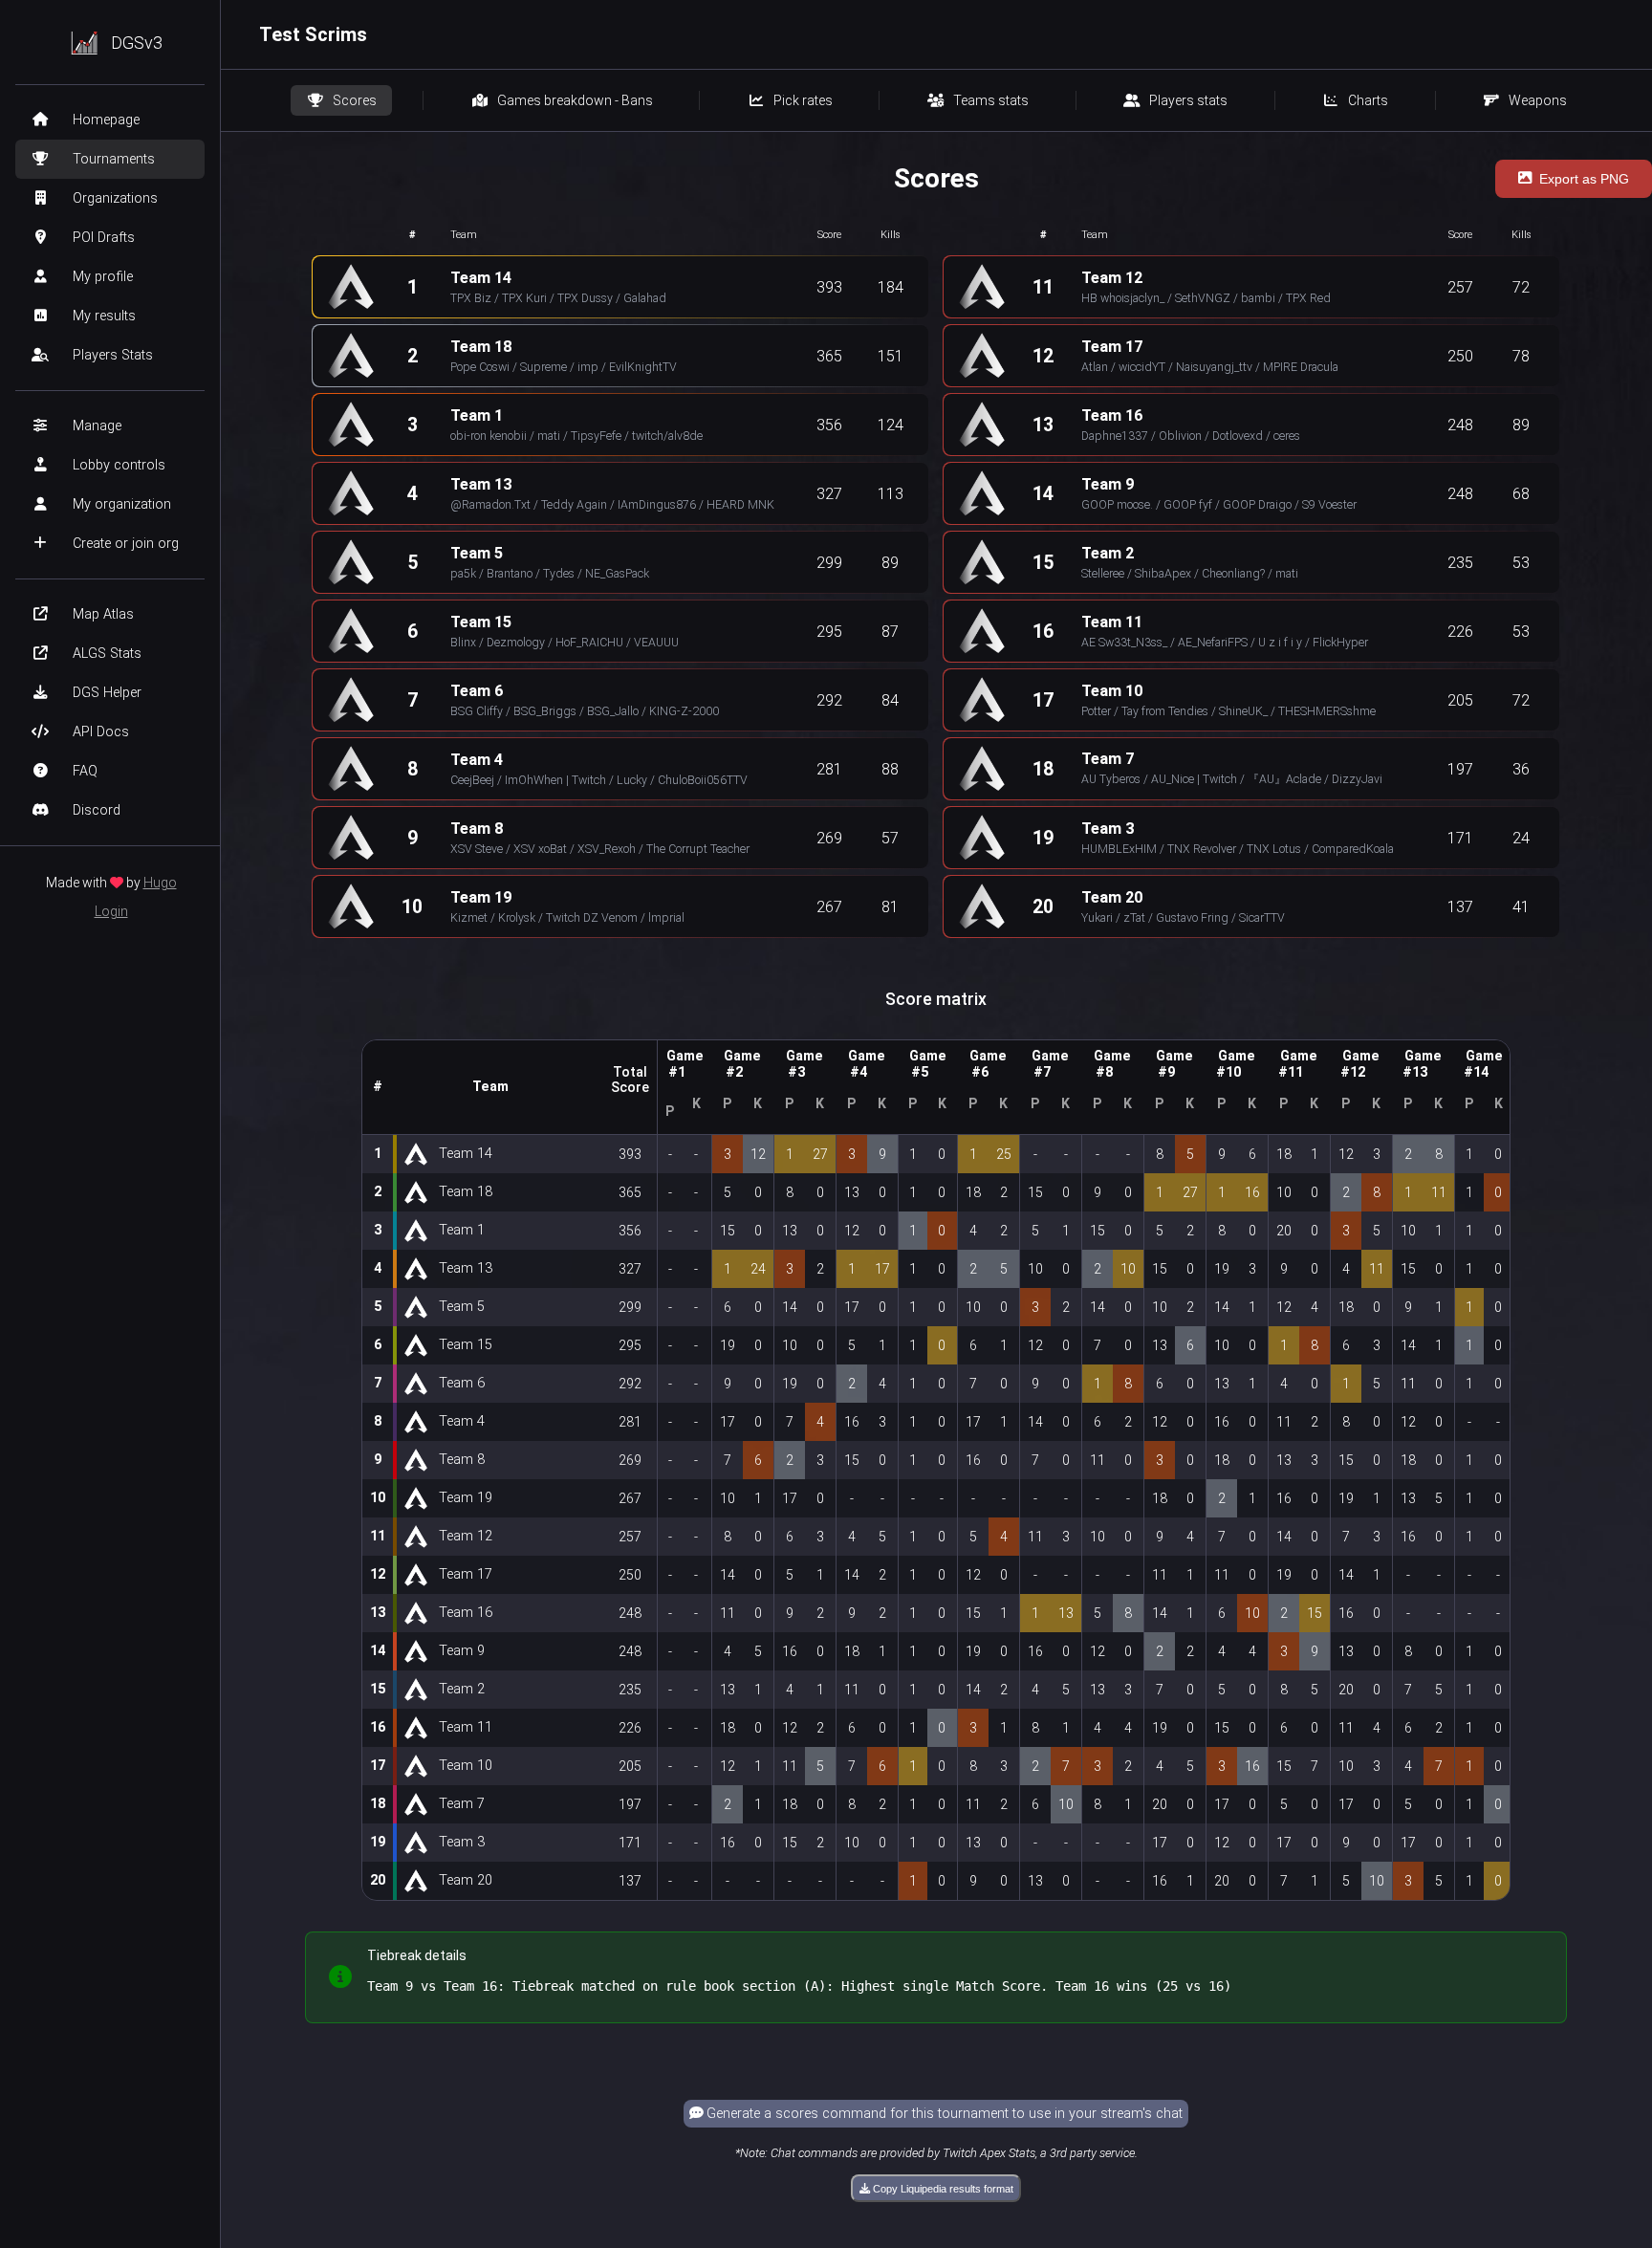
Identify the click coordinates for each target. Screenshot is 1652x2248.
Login (111, 911)
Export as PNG (1584, 179)
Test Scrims (313, 34)
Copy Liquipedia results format (942, 2189)
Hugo (160, 883)
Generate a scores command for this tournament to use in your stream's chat (943, 2114)
